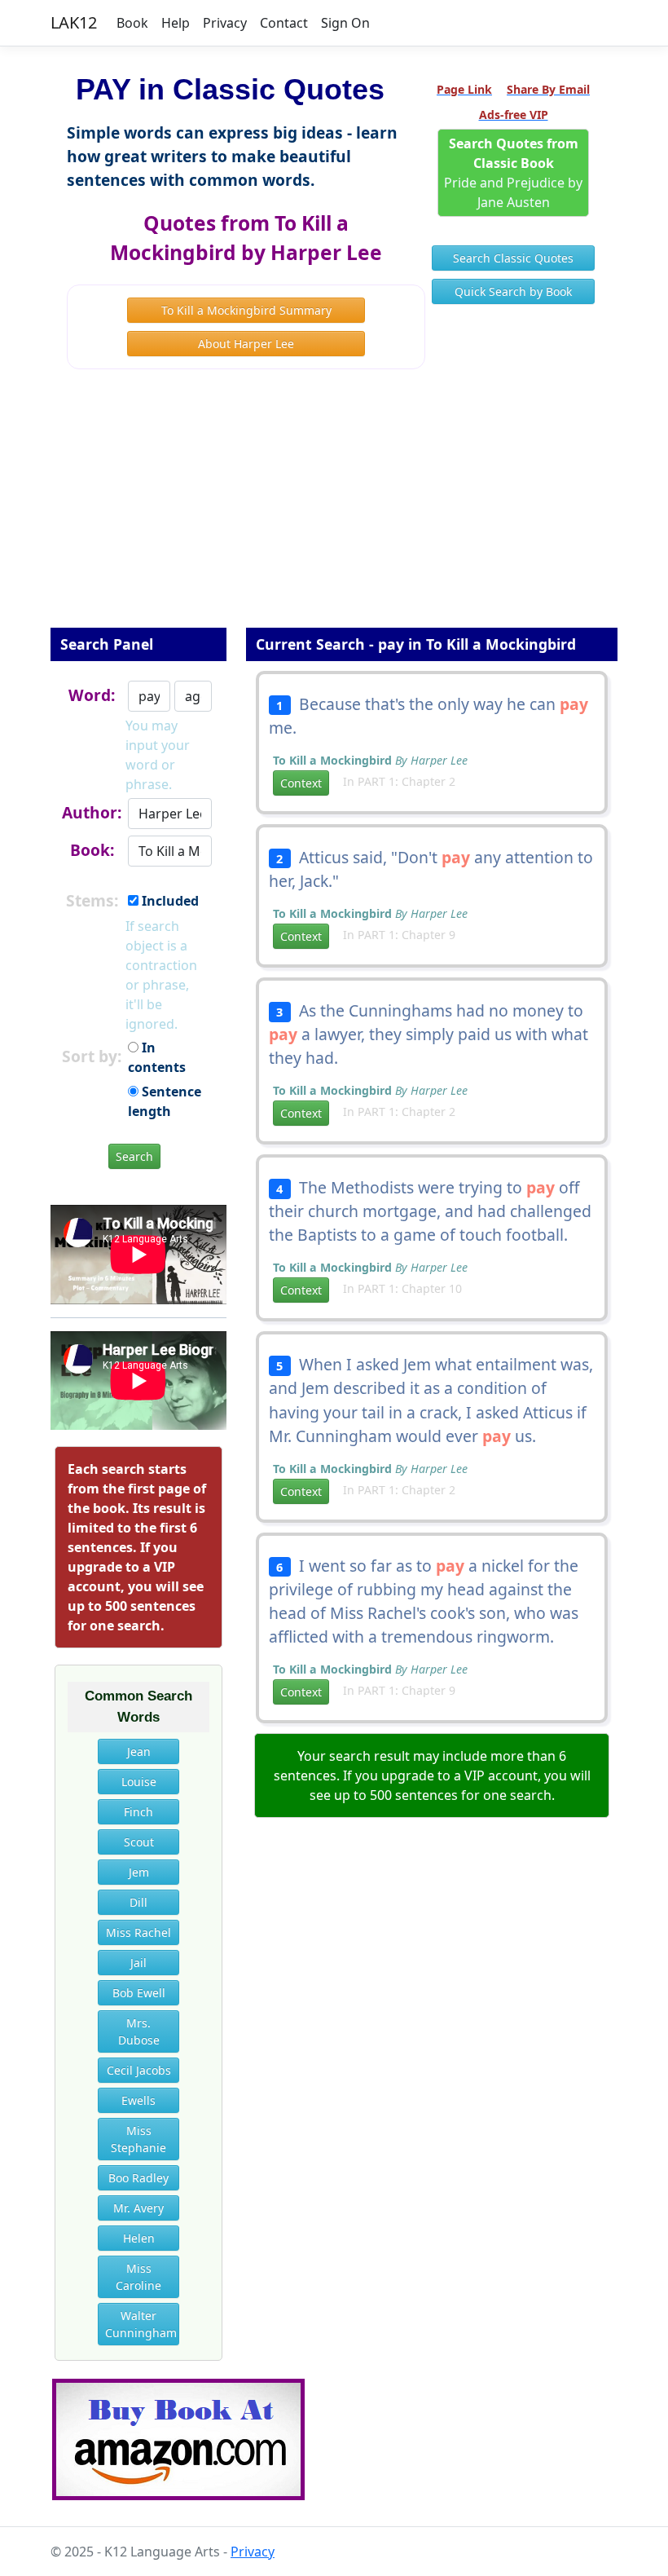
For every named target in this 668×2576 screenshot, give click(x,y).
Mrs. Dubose (139, 2031)
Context (301, 783)
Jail (138, 1963)
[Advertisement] (334, 509)
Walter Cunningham (141, 2324)
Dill (138, 1902)
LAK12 (74, 22)
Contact (284, 23)
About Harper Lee (246, 344)
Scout (139, 1842)
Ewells (138, 2100)
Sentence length (165, 1101)
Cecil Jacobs (139, 2070)
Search (134, 1156)
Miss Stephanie (138, 2139)
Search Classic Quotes (513, 258)
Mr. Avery (138, 2208)
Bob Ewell (139, 1993)
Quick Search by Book (513, 291)
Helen (139, 2238)
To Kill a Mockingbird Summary (246, 310)
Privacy (225, 23)
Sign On (345, 23)
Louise (139, 1782)
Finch (138, 1812)
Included (169, 901)
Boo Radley (138, 2178)
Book (132, 23)
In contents (157, 1057)
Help (176, 23)
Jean (139, 1751)
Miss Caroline (138, 2277)
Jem (139, 1872)
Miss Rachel (138, 1932)
